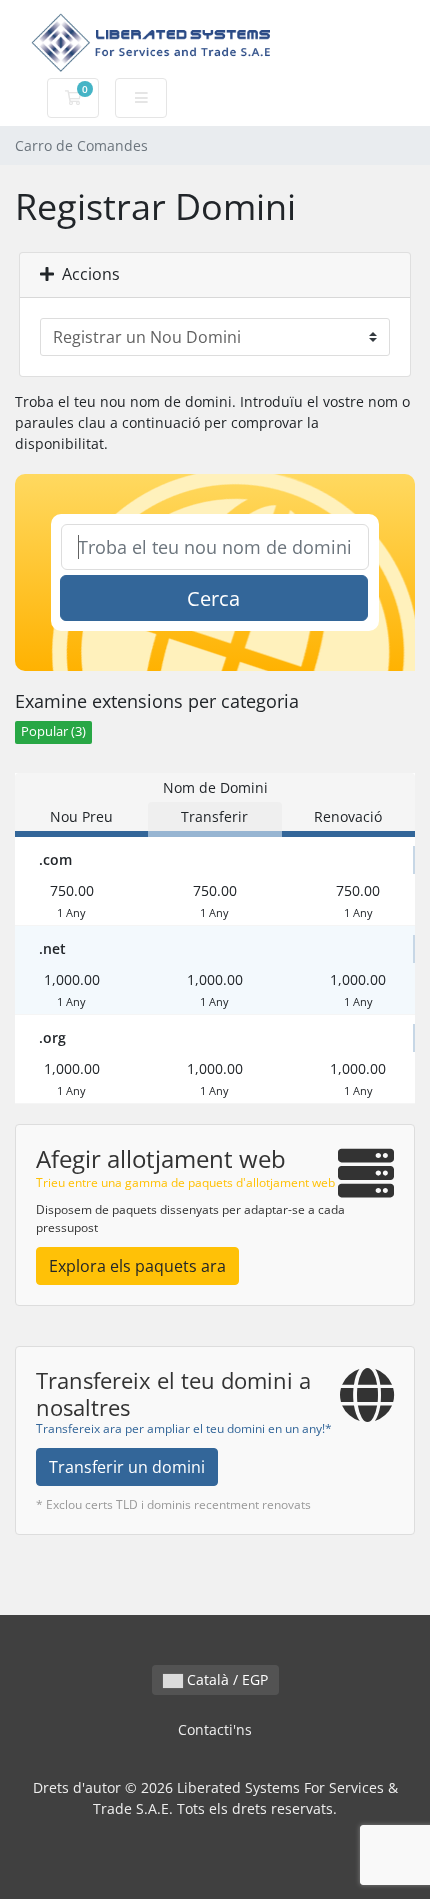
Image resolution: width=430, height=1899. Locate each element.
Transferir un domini (127, 1467)
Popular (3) (53, 731)
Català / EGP (225, 1679)
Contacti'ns (215, 1729)
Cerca (213, 598)
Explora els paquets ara (137, 1266)
